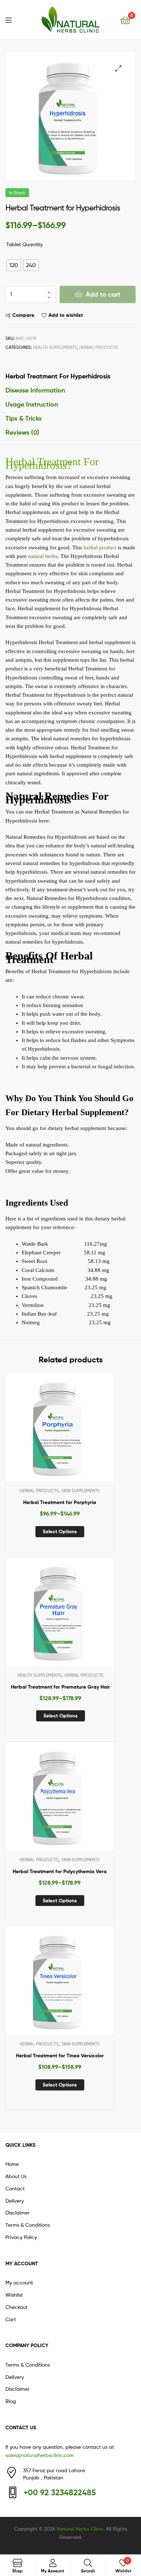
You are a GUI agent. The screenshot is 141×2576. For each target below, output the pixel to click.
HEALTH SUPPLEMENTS (55, 347)
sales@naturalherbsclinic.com (40, 2455)
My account (19, 2282)
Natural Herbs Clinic (80, 2529)
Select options (60, 1531)
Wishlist (14, 2295)
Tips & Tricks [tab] (23, 418)
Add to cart (103, 294)
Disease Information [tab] (35, 390)
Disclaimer (18, 2213)
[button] (118, 68)
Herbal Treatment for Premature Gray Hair (60, 1687)
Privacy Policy (21, 2237)
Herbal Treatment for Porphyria (60, 1502)
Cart (11, 2319)
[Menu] (13, 19)
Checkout (16, 2307)
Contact (15, 2188)
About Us (16, 2176)
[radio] (14, 265)
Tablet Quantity (24, 244)
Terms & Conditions (28, 2225)
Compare (23, 315)
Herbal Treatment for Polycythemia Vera (60, 1871)
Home (12, 2164)
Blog (11, 2401)
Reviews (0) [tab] (22, 432)
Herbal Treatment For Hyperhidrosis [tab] (58, 376)
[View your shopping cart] (125, 20)
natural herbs (43, 556)
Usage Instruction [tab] (32, 404)
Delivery (15, 2201)
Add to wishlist (66, 315)
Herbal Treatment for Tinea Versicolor (60, 2056)
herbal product (100, 547)
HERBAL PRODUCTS (99, 347)
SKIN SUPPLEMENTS (81, 1491)
